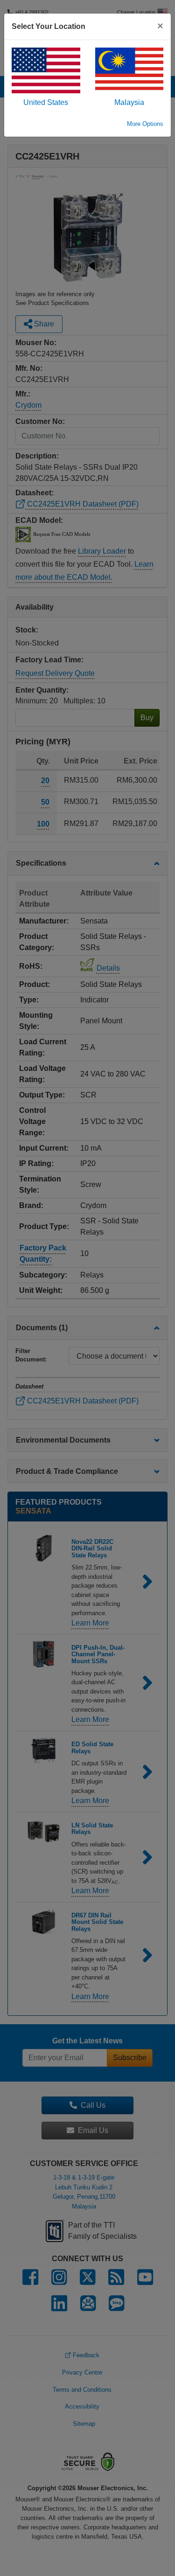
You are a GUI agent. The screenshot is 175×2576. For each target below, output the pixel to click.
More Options (145, 124)
